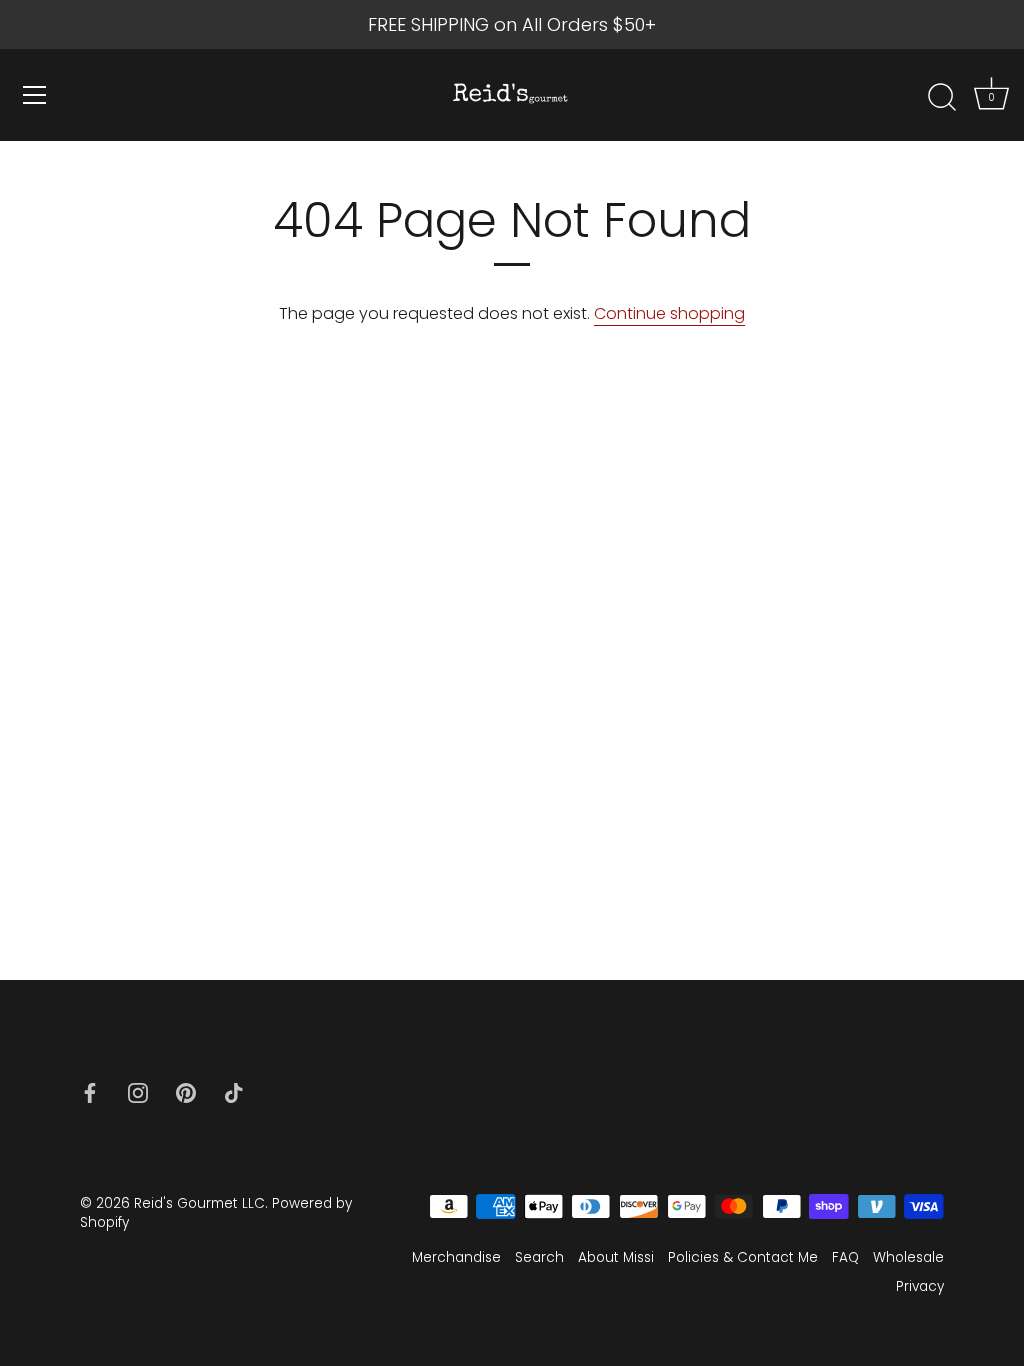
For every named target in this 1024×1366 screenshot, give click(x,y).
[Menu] (35, 95)
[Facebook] (90, 1091)
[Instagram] (138, 1091)
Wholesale (908, 1257)
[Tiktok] (234, 1091)
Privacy (920, 1286)
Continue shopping (669, 313)
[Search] (942, 98)
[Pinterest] (186, 1091)
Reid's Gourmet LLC (199, 1203)
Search (539, 1257)
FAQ (845, 1257)
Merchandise (456, 1257)
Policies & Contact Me (743, 1257)
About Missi (616, 1257)
